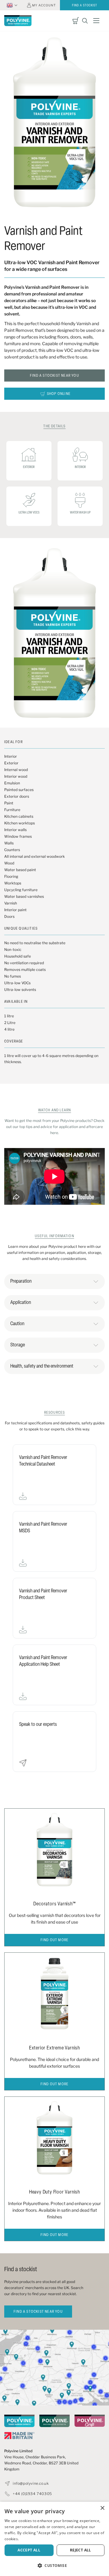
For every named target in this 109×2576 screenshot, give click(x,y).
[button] (54, 2566)
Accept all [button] (29, 2550)
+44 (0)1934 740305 (32, 2494)
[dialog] (54, 2539)
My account (44, 5)
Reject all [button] (81, 2550)
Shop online (59, 394)
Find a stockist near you (54, 376)
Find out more (55, 1940)
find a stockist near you (38, 2312)
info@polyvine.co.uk (31, 2483)
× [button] (102, 2508)
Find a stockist (85, 6)
